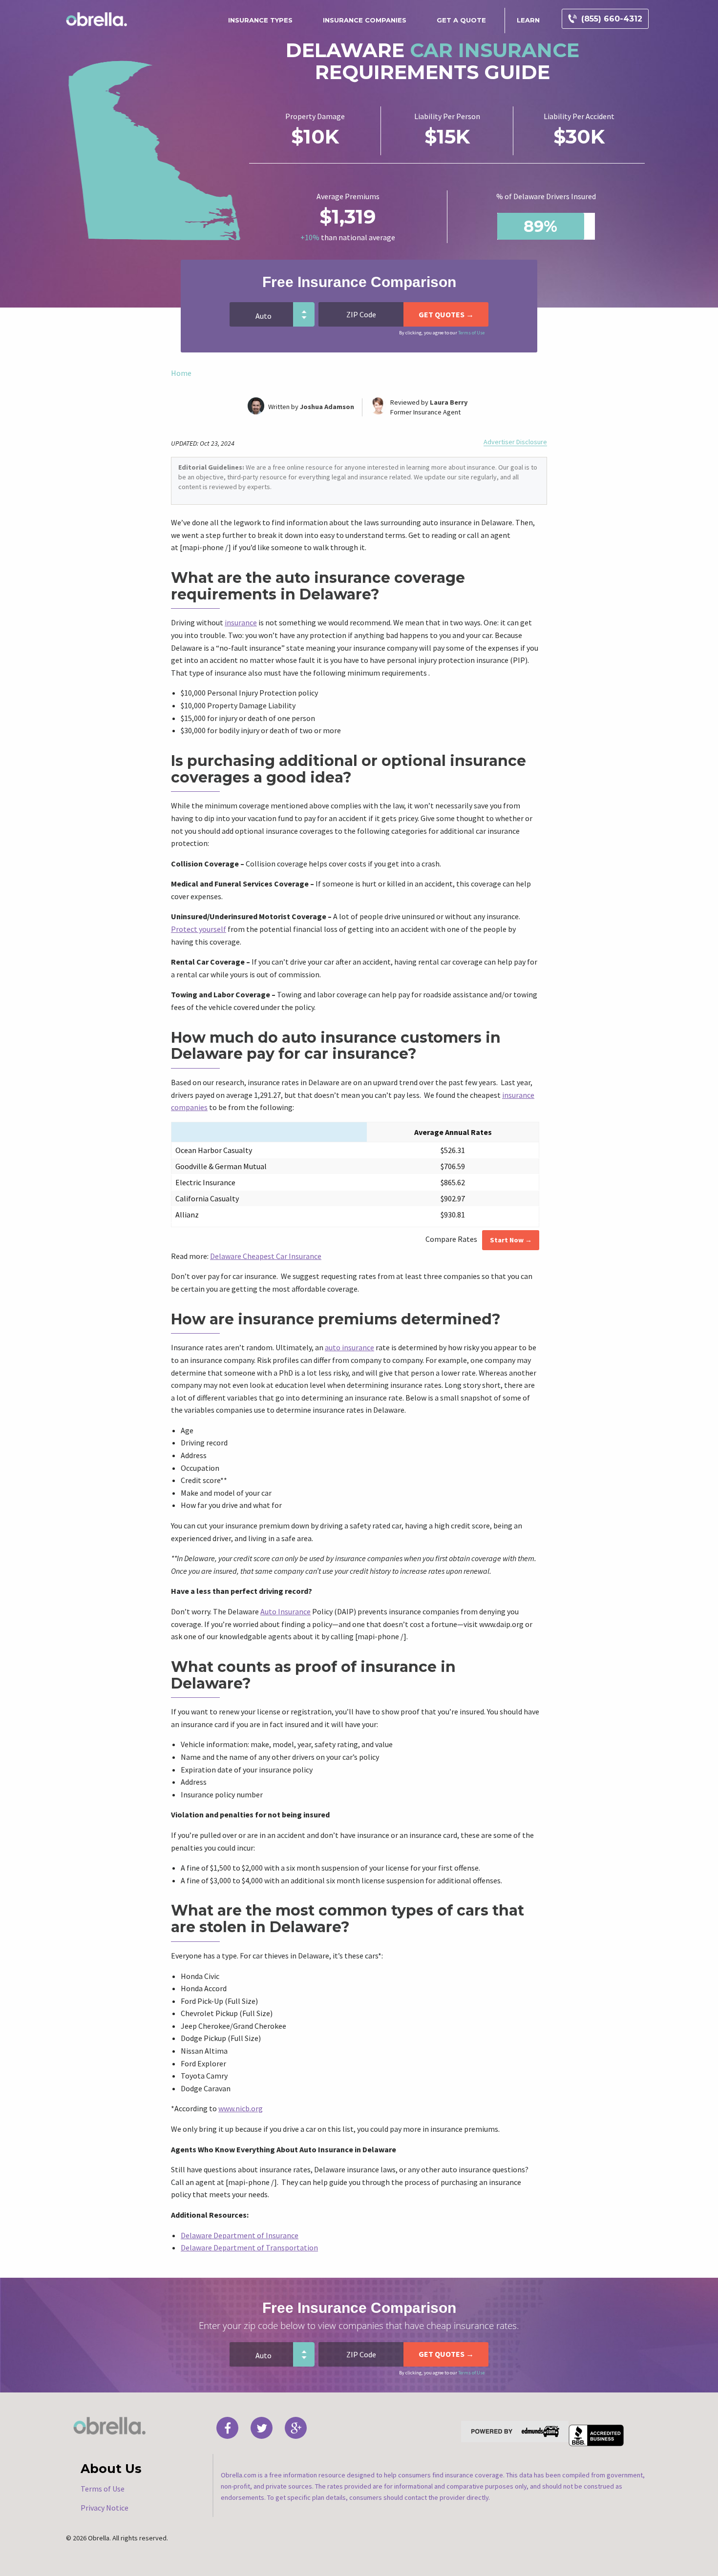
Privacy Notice (105, 2508)
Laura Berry (449, 402)
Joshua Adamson (327, 407)
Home (181, 373)
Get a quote (461, 20)
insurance (241, 622)
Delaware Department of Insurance (240, 2235)
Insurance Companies (365, 20)
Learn (528, 20)
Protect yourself (199, 929)
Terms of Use (471, 333)
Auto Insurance (285, 1611)
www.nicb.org (241, 2108)
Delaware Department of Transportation (249, 2247)
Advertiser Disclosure (515, 442)
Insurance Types (260, 20)
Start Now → (511, 1240)
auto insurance (349, 1347)
